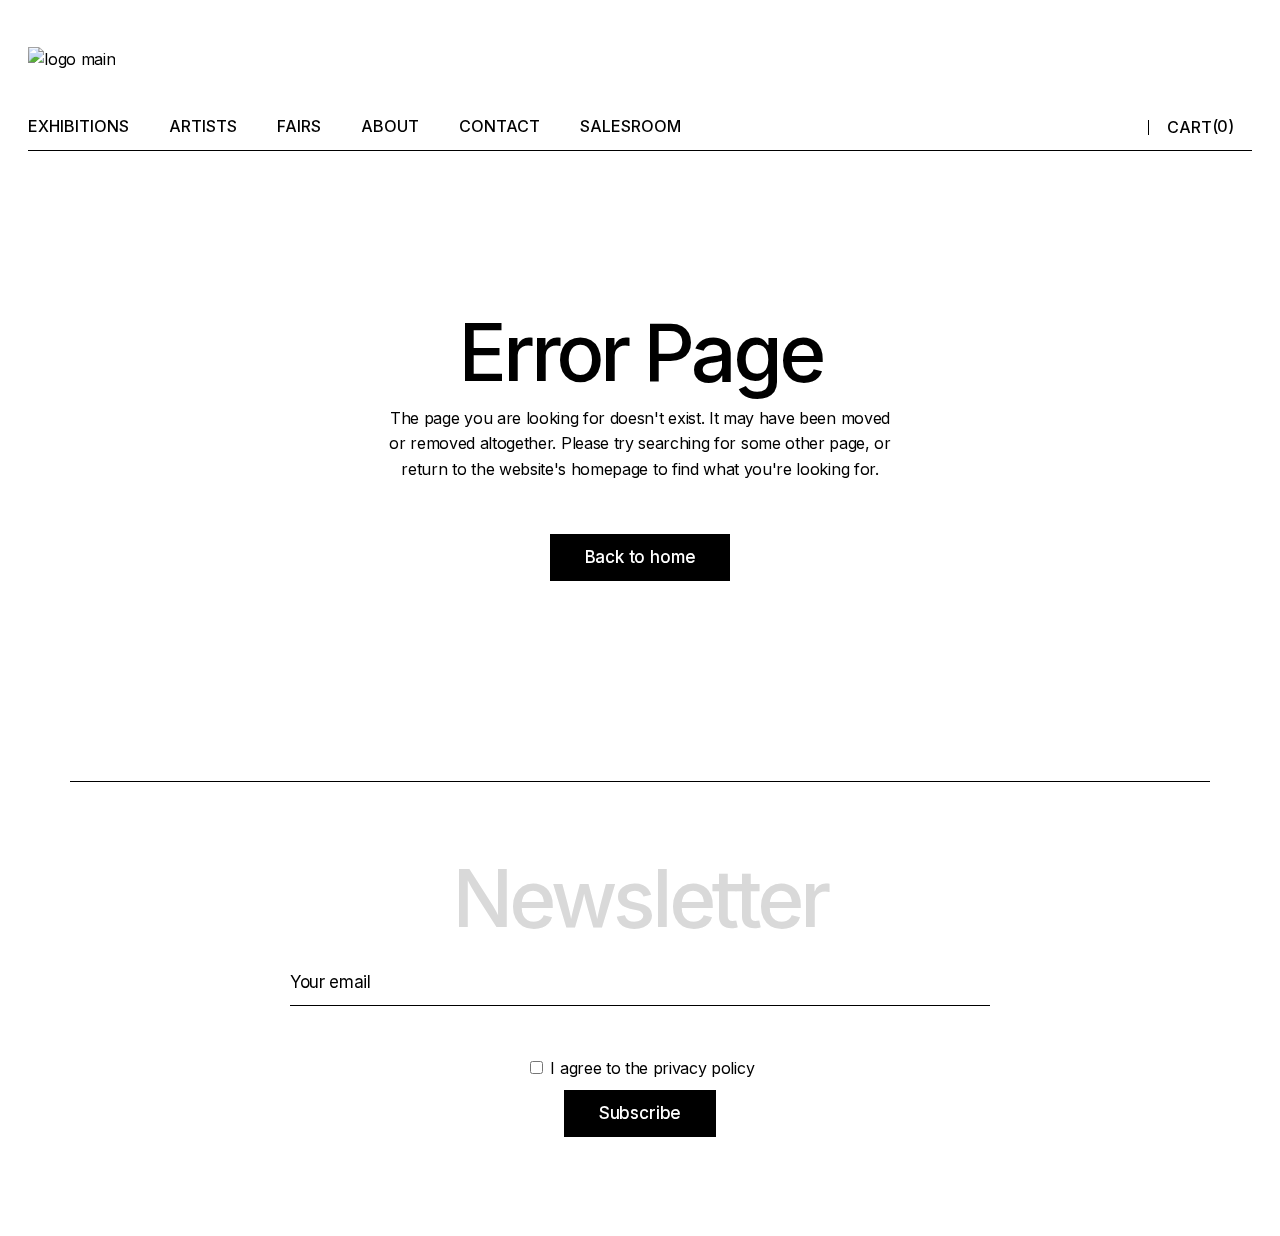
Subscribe (640, 1113)
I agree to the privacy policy (650, 1068)
